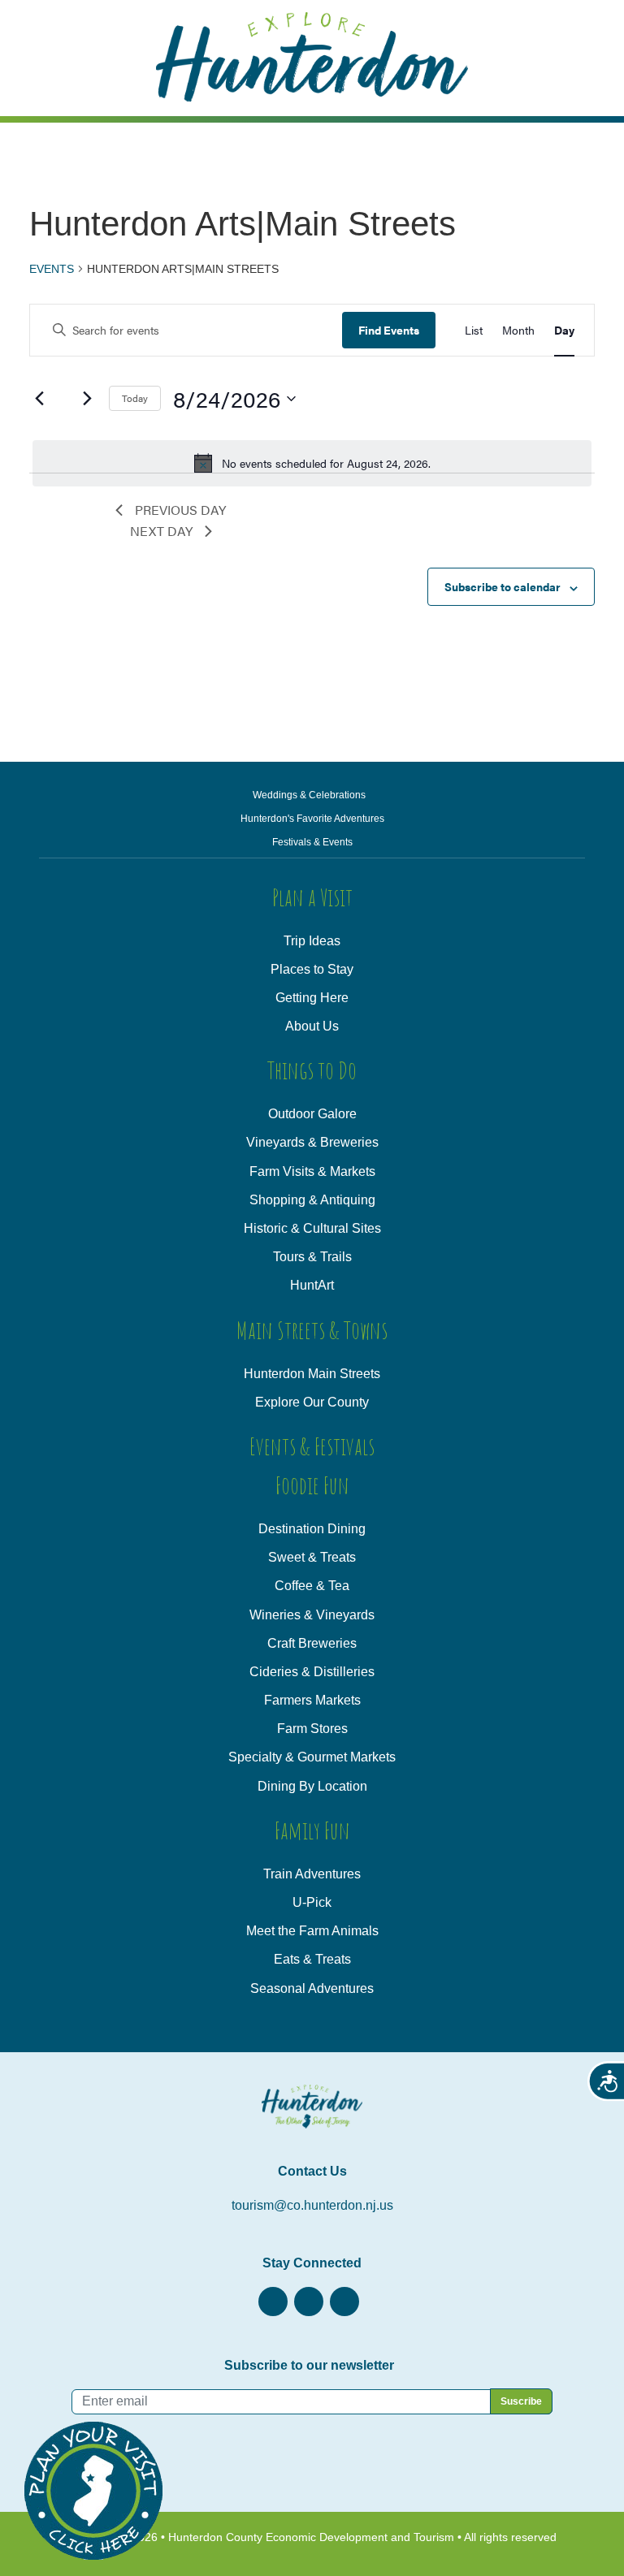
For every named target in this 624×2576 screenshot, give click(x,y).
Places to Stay (312, 969)
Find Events (389, 330)
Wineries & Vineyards (312, 1615)
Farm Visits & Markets (312, 1171)
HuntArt (312, 1285)
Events (52, 269)
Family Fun (312, 1830)
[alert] (312, 463)
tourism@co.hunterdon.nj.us (312, 2205)
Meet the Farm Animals (312, 1931)
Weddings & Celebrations (309, 795)
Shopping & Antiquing (312, 1200)
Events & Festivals (312, 1446)
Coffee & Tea (312, 1586)
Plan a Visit (312, 897)
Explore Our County (312, 1402)
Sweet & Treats (312, 1557)
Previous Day (180, 510)
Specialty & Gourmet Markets (312, 1757)
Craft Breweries (312, 1643)
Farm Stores (312, 1729)
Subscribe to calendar (503, 586)
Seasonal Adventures (312, 1988)
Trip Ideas (312, 941)
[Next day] (87, 399)
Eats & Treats (312, 1959)
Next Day (161, 531)
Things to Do (312, 1070)
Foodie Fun (312, 1485)
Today (135, 398)
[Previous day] (39, 399)
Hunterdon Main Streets (312, 1374)
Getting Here (312, 998)
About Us (312, 1026)
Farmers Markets (312, 1700)
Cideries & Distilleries (312, 1672)
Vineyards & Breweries (312, 1142)
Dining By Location (312, 1786)
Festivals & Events (312, 842)
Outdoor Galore (312, 1114)
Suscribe (521, 2401)
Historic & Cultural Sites (312, 1228)
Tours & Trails (312, 1257)
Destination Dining (312, 1529)
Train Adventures (312, 1874)
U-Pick (312, 1902)
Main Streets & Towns (312, 1330)
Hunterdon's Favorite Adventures (312, 819)
